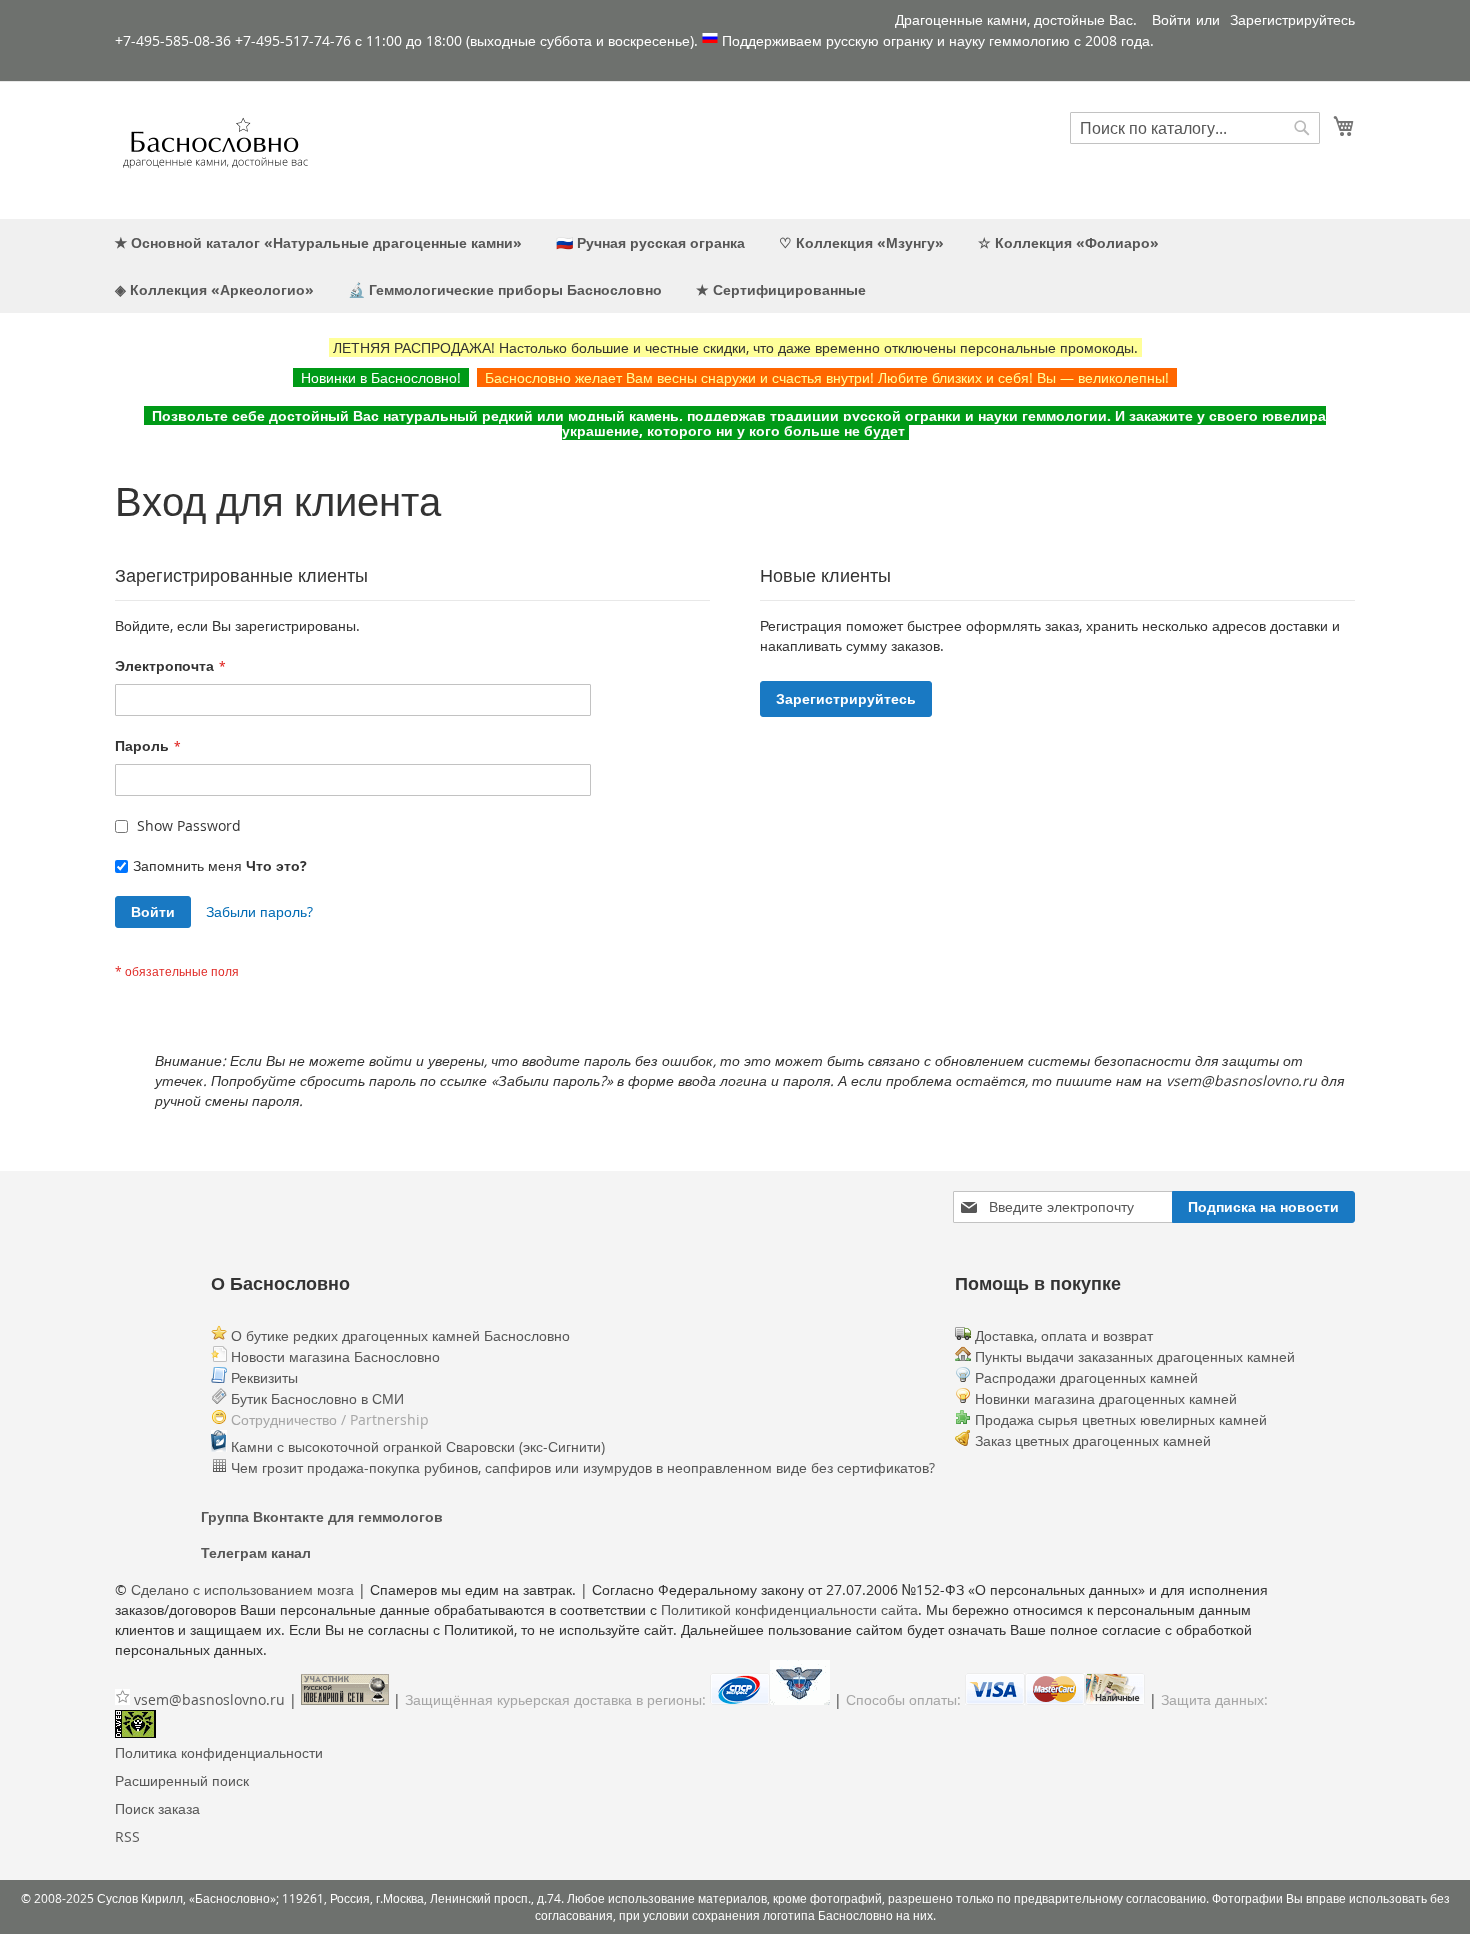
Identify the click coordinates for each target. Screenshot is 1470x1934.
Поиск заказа (157, 1808)
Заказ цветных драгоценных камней (1093, 1440)
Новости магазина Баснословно (333, 1356)
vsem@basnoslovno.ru (209, 1699)
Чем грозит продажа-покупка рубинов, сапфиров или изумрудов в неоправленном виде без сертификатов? (581, 1467)
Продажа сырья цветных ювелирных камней (1121, 1419)
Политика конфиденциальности (219, 1752)
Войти (1171, 19)
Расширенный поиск (182, 1780)
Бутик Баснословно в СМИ (315, 1398)
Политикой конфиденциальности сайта (789, 1609)
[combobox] (1195, 128)
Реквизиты (262, 1377)
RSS (127, 1836)
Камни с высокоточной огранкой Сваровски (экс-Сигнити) (416, 1446)
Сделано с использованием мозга (242, 1589)
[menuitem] (318, 242)
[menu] (735, 266)
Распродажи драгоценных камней (1086, 1377)
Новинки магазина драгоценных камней (1106, 1398)
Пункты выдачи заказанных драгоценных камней (1133, 1356)
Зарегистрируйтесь (1292, 19)
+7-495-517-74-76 (293, 40)
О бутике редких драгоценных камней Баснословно (398, 1335)
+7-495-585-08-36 (173, 40)
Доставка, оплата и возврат (1062, 1335)
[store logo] (215, 149)
